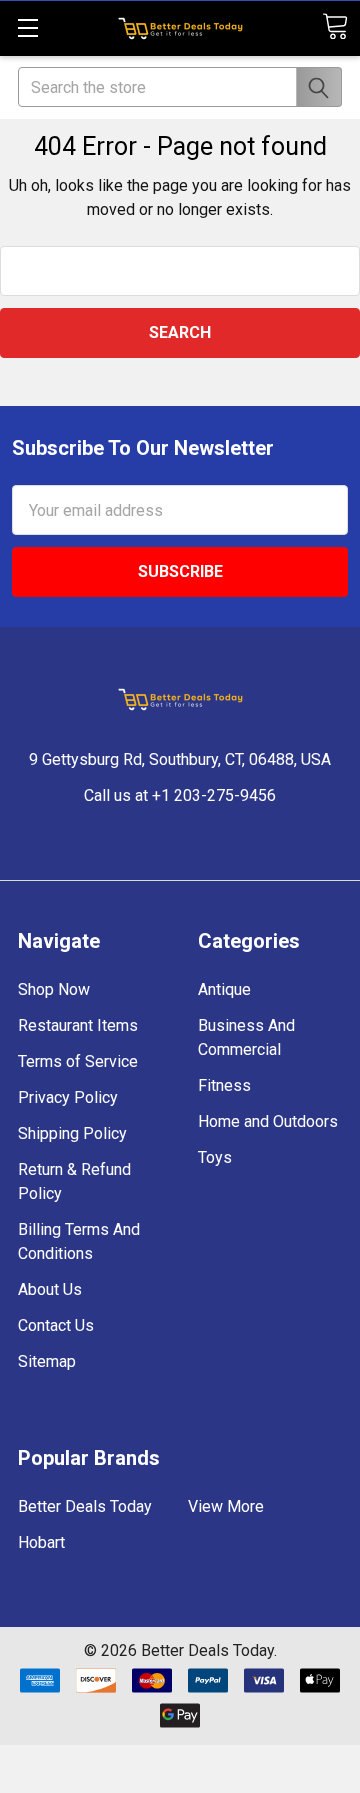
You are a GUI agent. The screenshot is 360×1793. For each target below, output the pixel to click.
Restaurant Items (78, 1025)
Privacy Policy (68, 1097)
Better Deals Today (85, 1506)
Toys (215, 1157)
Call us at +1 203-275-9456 (180, 795)
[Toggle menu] (27, 27)
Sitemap (47, 1361)
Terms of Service (78, 1061)
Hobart (41, 1542)
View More (226, 1506)
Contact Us (56, 1325)
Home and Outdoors (268, 1121)
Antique (224, 989)
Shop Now (54, 989)
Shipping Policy (72, 1133)
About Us (50, 1289)
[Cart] (335, 26)
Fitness (224, 1085)
